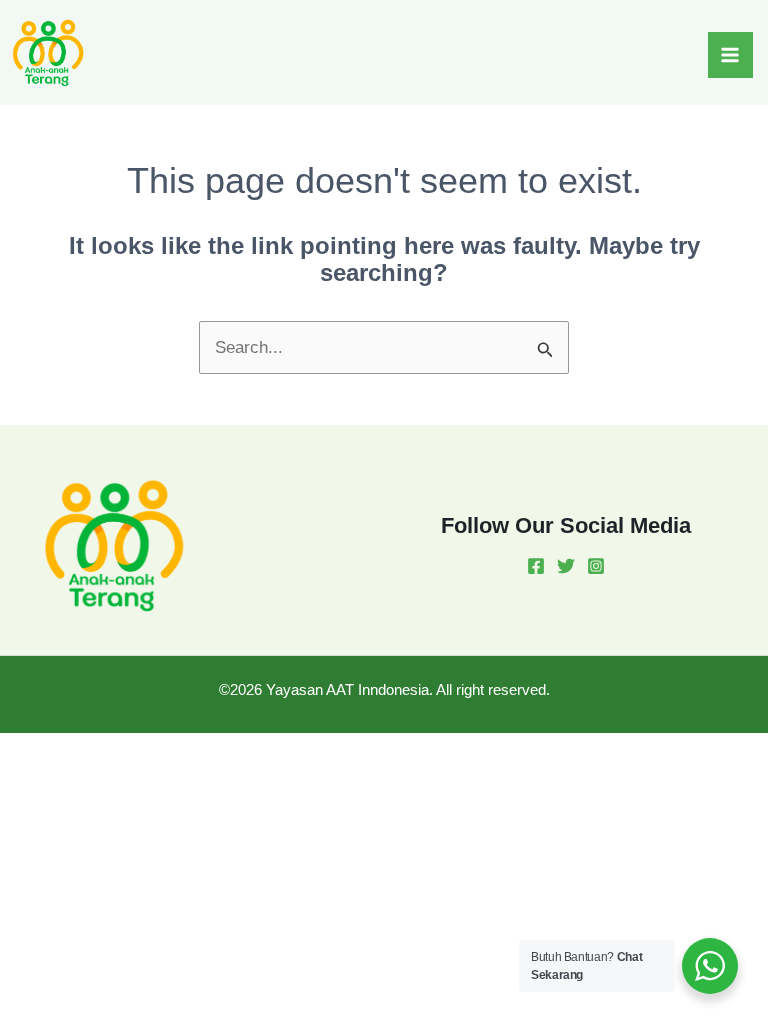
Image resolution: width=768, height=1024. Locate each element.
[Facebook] (536, 566)
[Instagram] (596, 566)
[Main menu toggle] (731, 55)
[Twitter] (566, 566)
